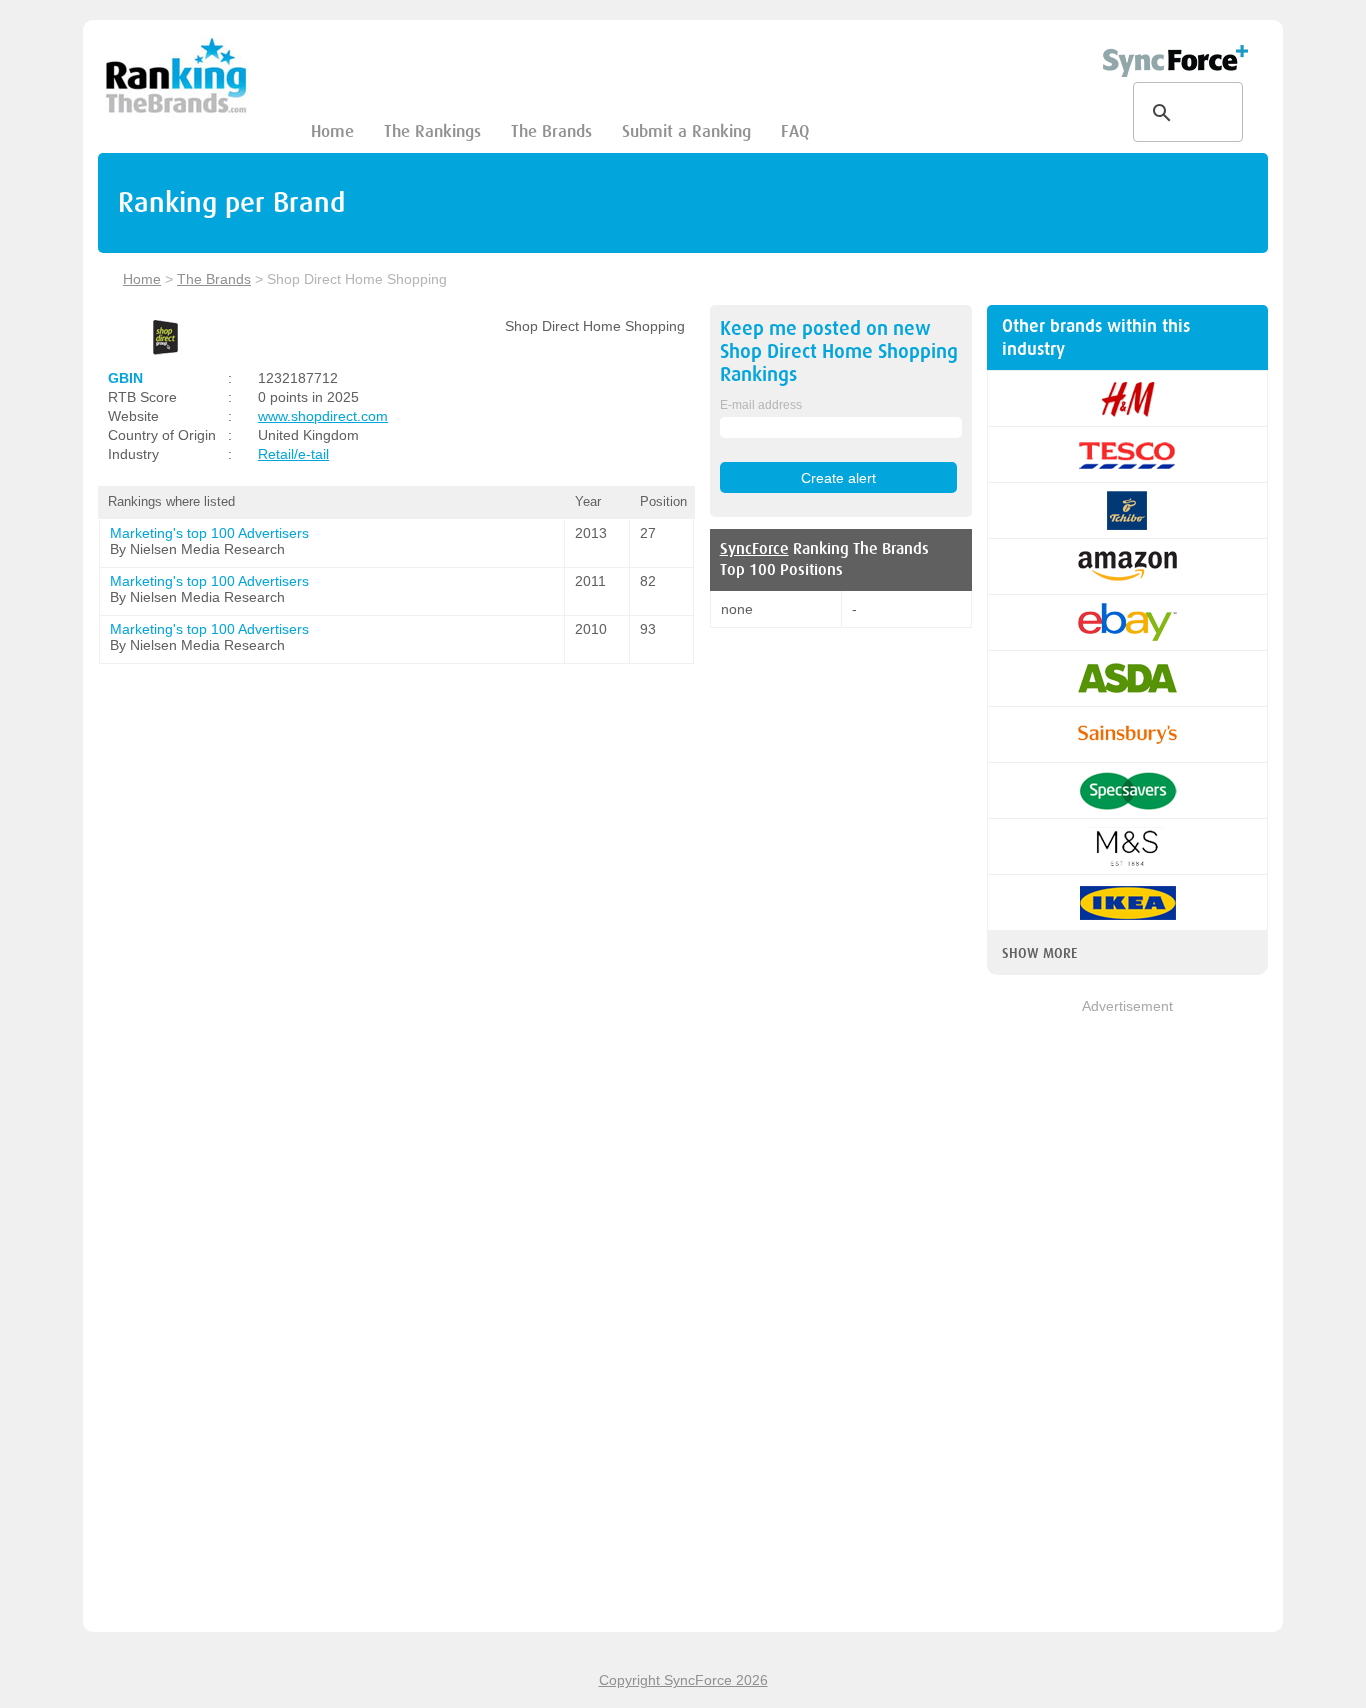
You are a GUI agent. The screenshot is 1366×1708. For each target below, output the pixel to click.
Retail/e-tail (293, 454)
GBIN (125, 378)
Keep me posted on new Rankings (839, 351)
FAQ (795, 131)
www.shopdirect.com (323, 416)
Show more (1039, 953)
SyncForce (754, 549)
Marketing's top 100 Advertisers (209, 533)
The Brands (551, 131)
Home (332, 131)
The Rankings (432, 131)
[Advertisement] (1127, 1317)
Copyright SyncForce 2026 (683, 1680)
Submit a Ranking (686, 131)
